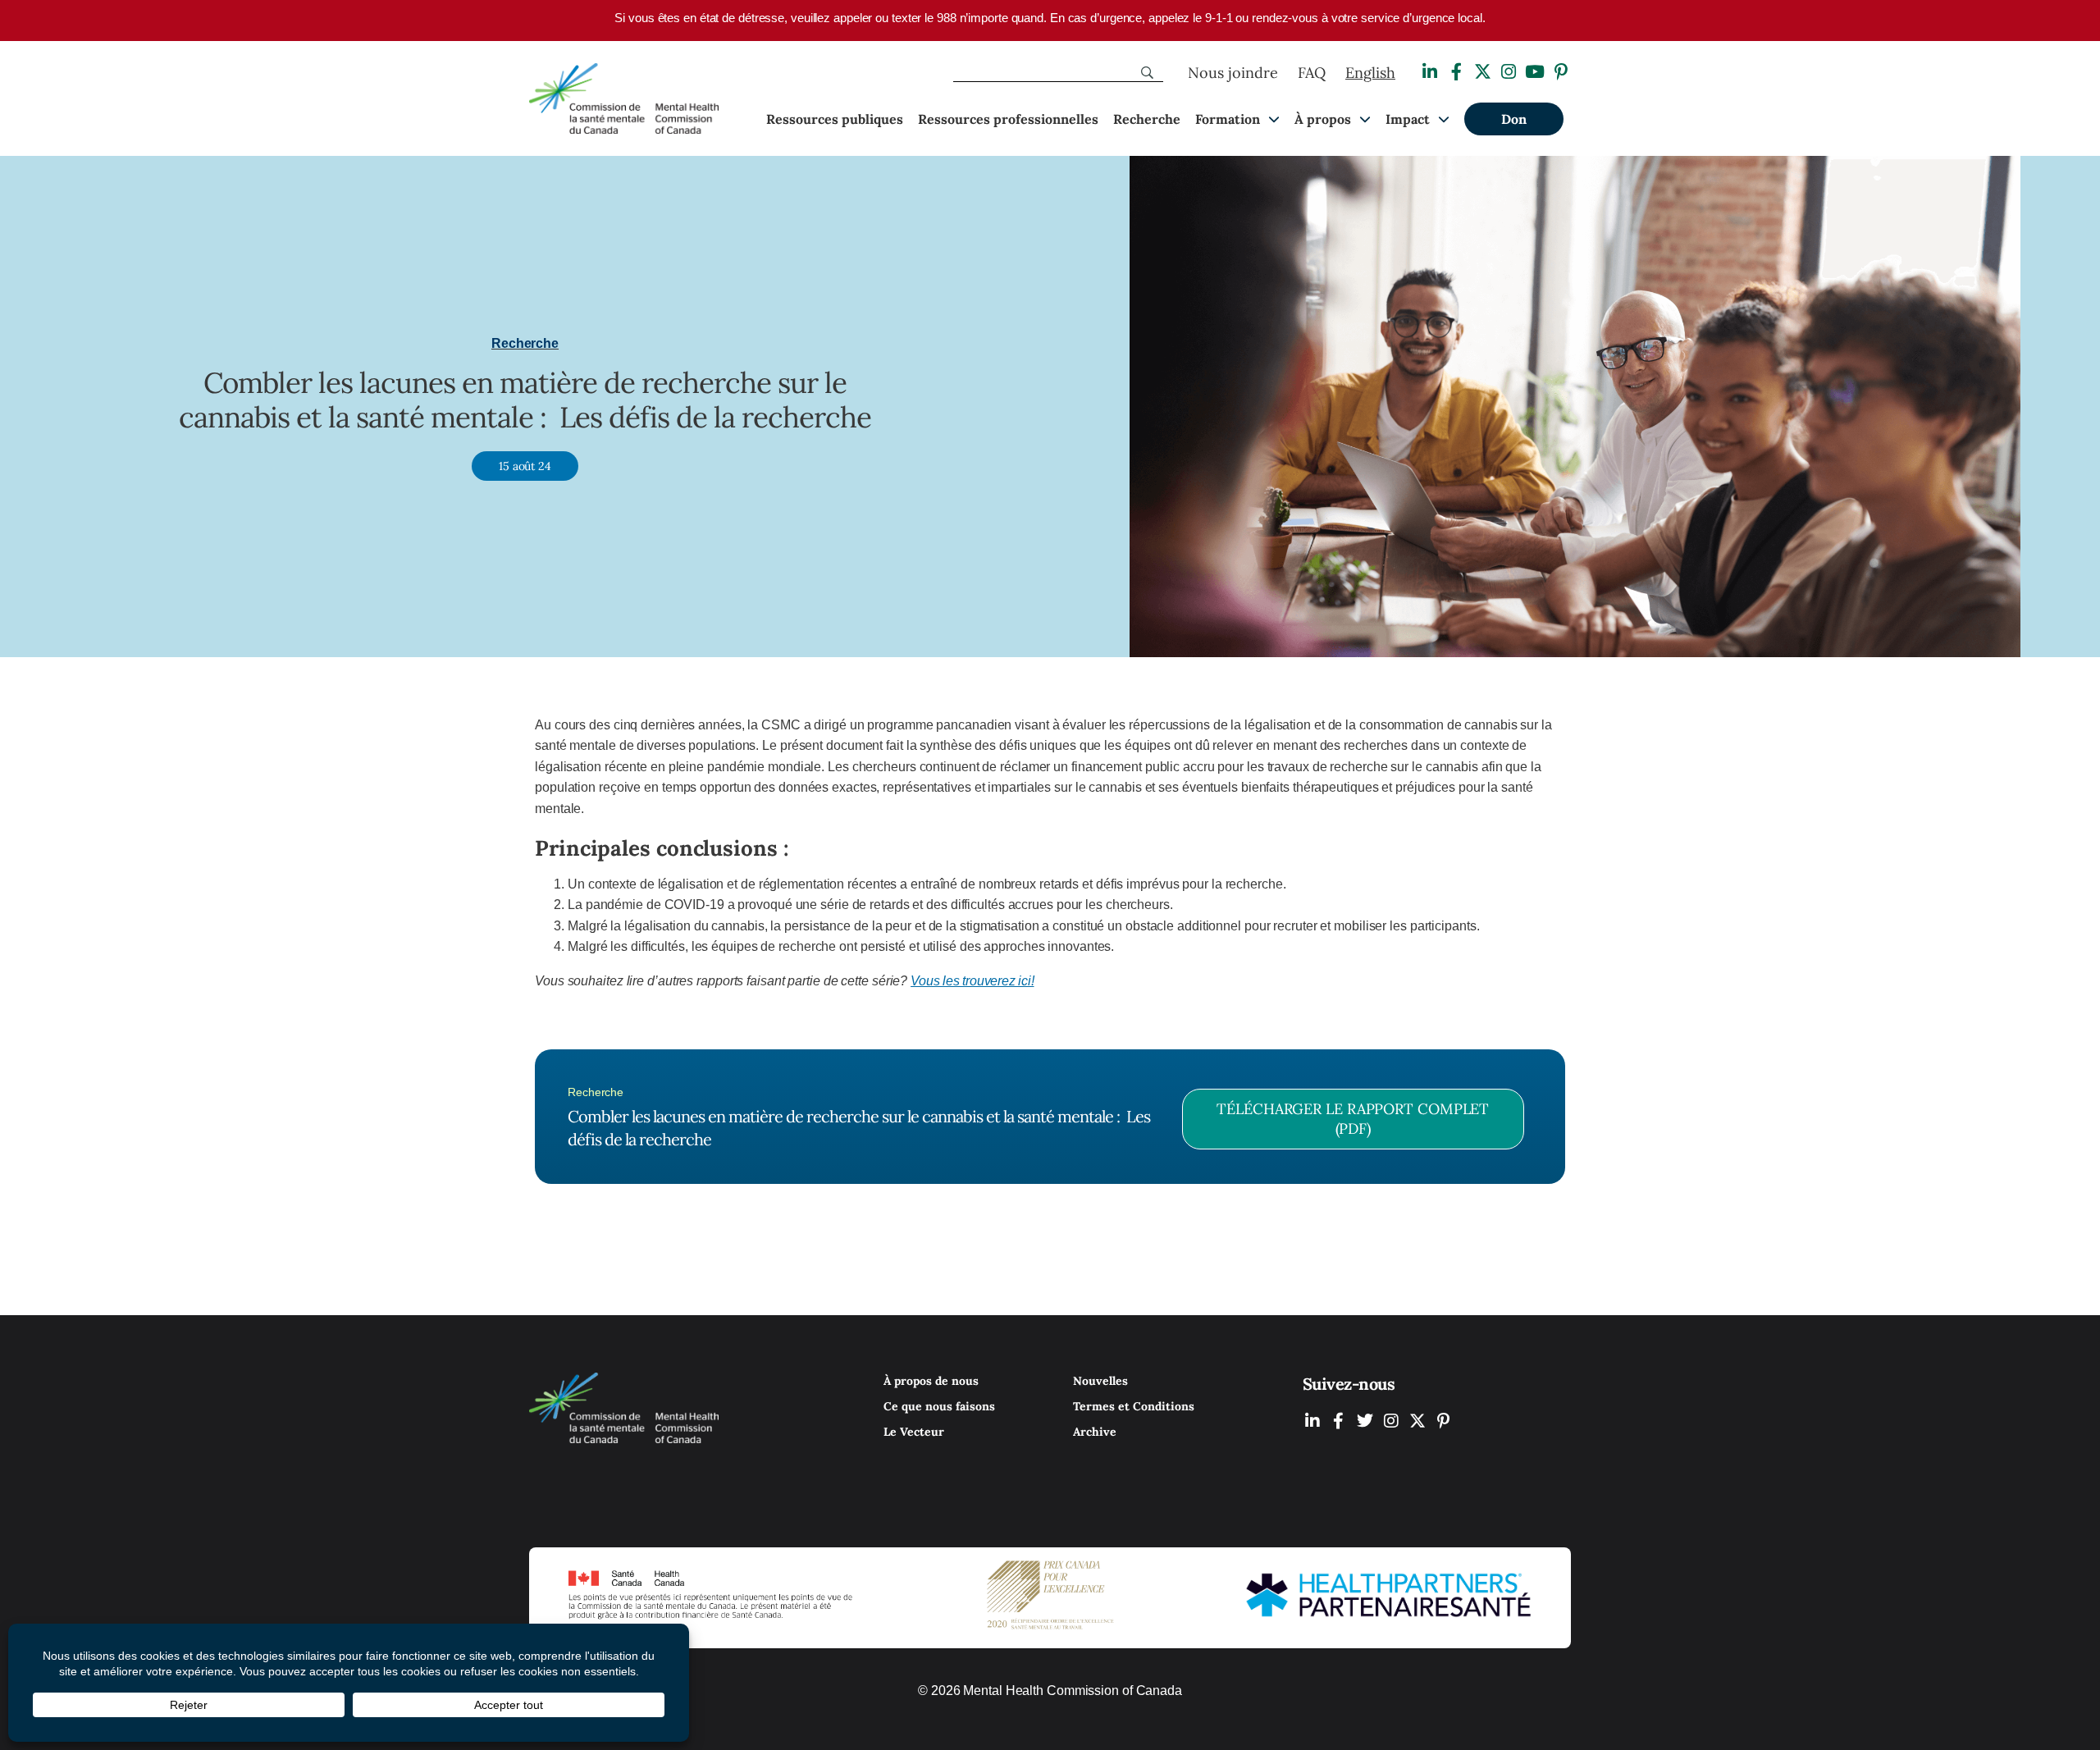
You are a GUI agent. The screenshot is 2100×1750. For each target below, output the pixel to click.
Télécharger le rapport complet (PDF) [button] (1353, 1119)
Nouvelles (1100, 1381)
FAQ (1312, 73)
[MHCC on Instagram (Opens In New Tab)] (1391, 1421)
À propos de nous (931, 1381)
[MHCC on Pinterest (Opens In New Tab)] (1444, 1421)
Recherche (1147, 119)
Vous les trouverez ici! (972, 981)
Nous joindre (1233, 73)
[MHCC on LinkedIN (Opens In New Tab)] (1312, 1421)
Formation (1228, 119)
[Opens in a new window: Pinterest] (1561, 72)
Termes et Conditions (1134, 1406)
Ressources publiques (835, 119)
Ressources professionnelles (1008, 119)
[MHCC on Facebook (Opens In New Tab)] (1339, 1421)
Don (1514, 119)
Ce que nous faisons (939, 1406)
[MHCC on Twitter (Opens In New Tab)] (1365, 1421)
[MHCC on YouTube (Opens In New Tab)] (1417, 1421)
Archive (1095, 1432)
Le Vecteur (914, 1432)
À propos (1323, 119)
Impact (1408, 119)
